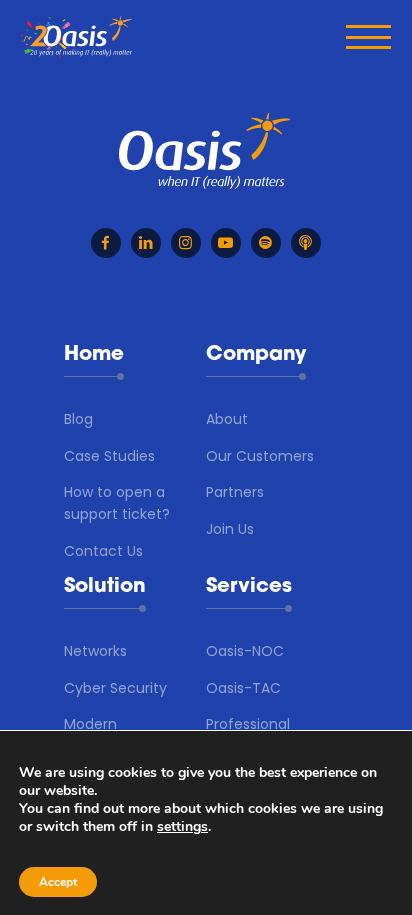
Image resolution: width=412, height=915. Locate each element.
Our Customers (260, 456)
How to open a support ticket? (117, 503)
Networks (95, 651)
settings (182, 827)
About (227, 419)
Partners (235, 492)
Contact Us (103, 551)
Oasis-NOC (245, 651)
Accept (58, 882)
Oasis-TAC (243, 688)
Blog (78, 419)
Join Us (230, 529)
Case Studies (109, 456)
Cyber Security (115, 688)
